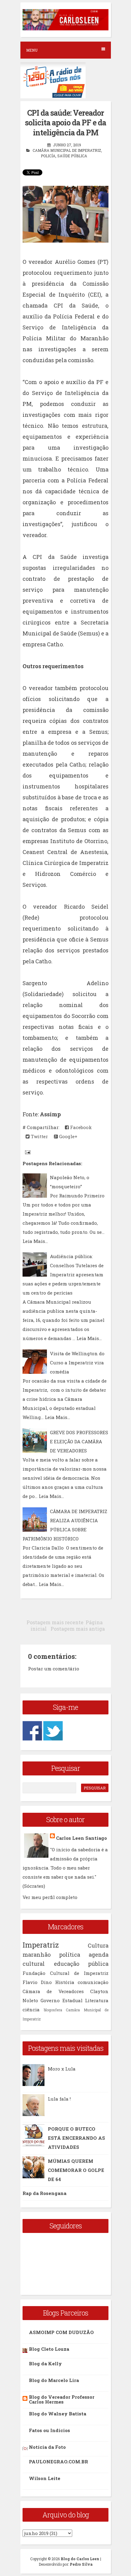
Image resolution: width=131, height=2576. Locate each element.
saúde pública (72, 156)
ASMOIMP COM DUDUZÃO (61, 2332)
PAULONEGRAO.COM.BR (58, 2462)
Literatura (97, 2000)
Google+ (68, 1136)
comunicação (93, 1982)
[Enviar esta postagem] (27, 1152)
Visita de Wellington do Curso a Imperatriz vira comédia (77, 1363)
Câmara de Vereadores (53, 1991)
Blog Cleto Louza (49, 2349)
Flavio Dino (37, 1982)
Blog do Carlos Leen (80, 2559)
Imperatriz (41, 1945)
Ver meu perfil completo (50, 1897)
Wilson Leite (45, 2478)
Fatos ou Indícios (50, 2430)
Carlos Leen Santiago (81, 1838)
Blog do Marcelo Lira (54, 2380)
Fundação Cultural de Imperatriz (65, 1973)
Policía (48, 156)
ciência (31, 2009)
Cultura (98, 1945)
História (65, 1982)
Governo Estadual (61, 2000)
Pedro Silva (81, 2564)
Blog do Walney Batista (58, 2414)
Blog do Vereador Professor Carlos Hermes (62, 2399)
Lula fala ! (59, 2099)
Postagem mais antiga (78, 1629)
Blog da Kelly (45, 2363)
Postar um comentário (54, 1669)
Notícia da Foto (47, 2447)
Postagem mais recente (55, 1622)
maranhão (37, 1955)
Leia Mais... (35, 1241)
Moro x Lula (62, 2069)
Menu (32, 50)
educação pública (81, 1964)
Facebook (80, 1127)
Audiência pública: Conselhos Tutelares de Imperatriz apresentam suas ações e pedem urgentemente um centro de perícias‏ (63, 1274)
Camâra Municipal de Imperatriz (67, 150)
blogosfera (53, 2010)
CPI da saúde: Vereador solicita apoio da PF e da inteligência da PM (65, 123)
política (70, 1955)
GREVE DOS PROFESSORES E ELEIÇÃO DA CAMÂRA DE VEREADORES (79, 1441)
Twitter (39, 1136)
